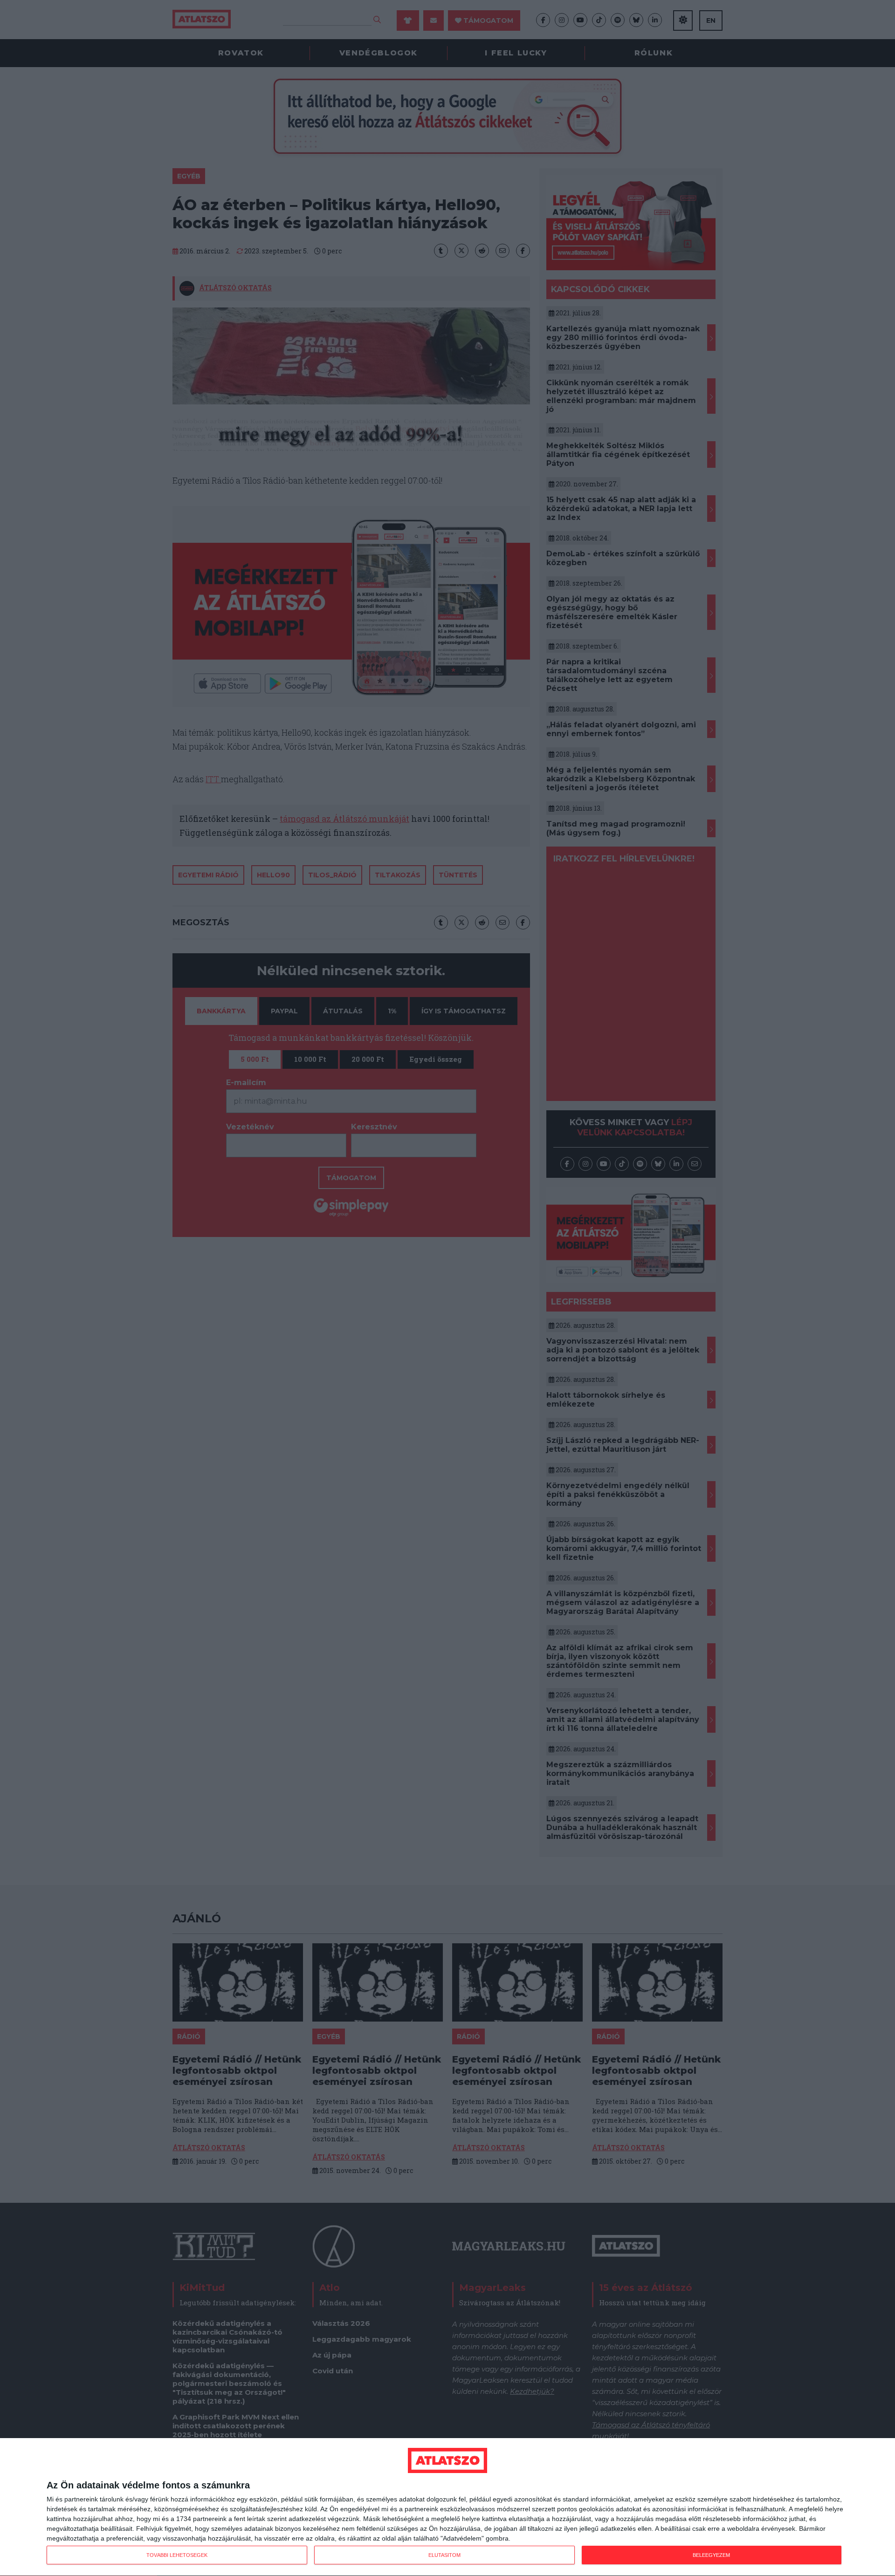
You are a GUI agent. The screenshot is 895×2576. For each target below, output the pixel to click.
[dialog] (447, 2507)
